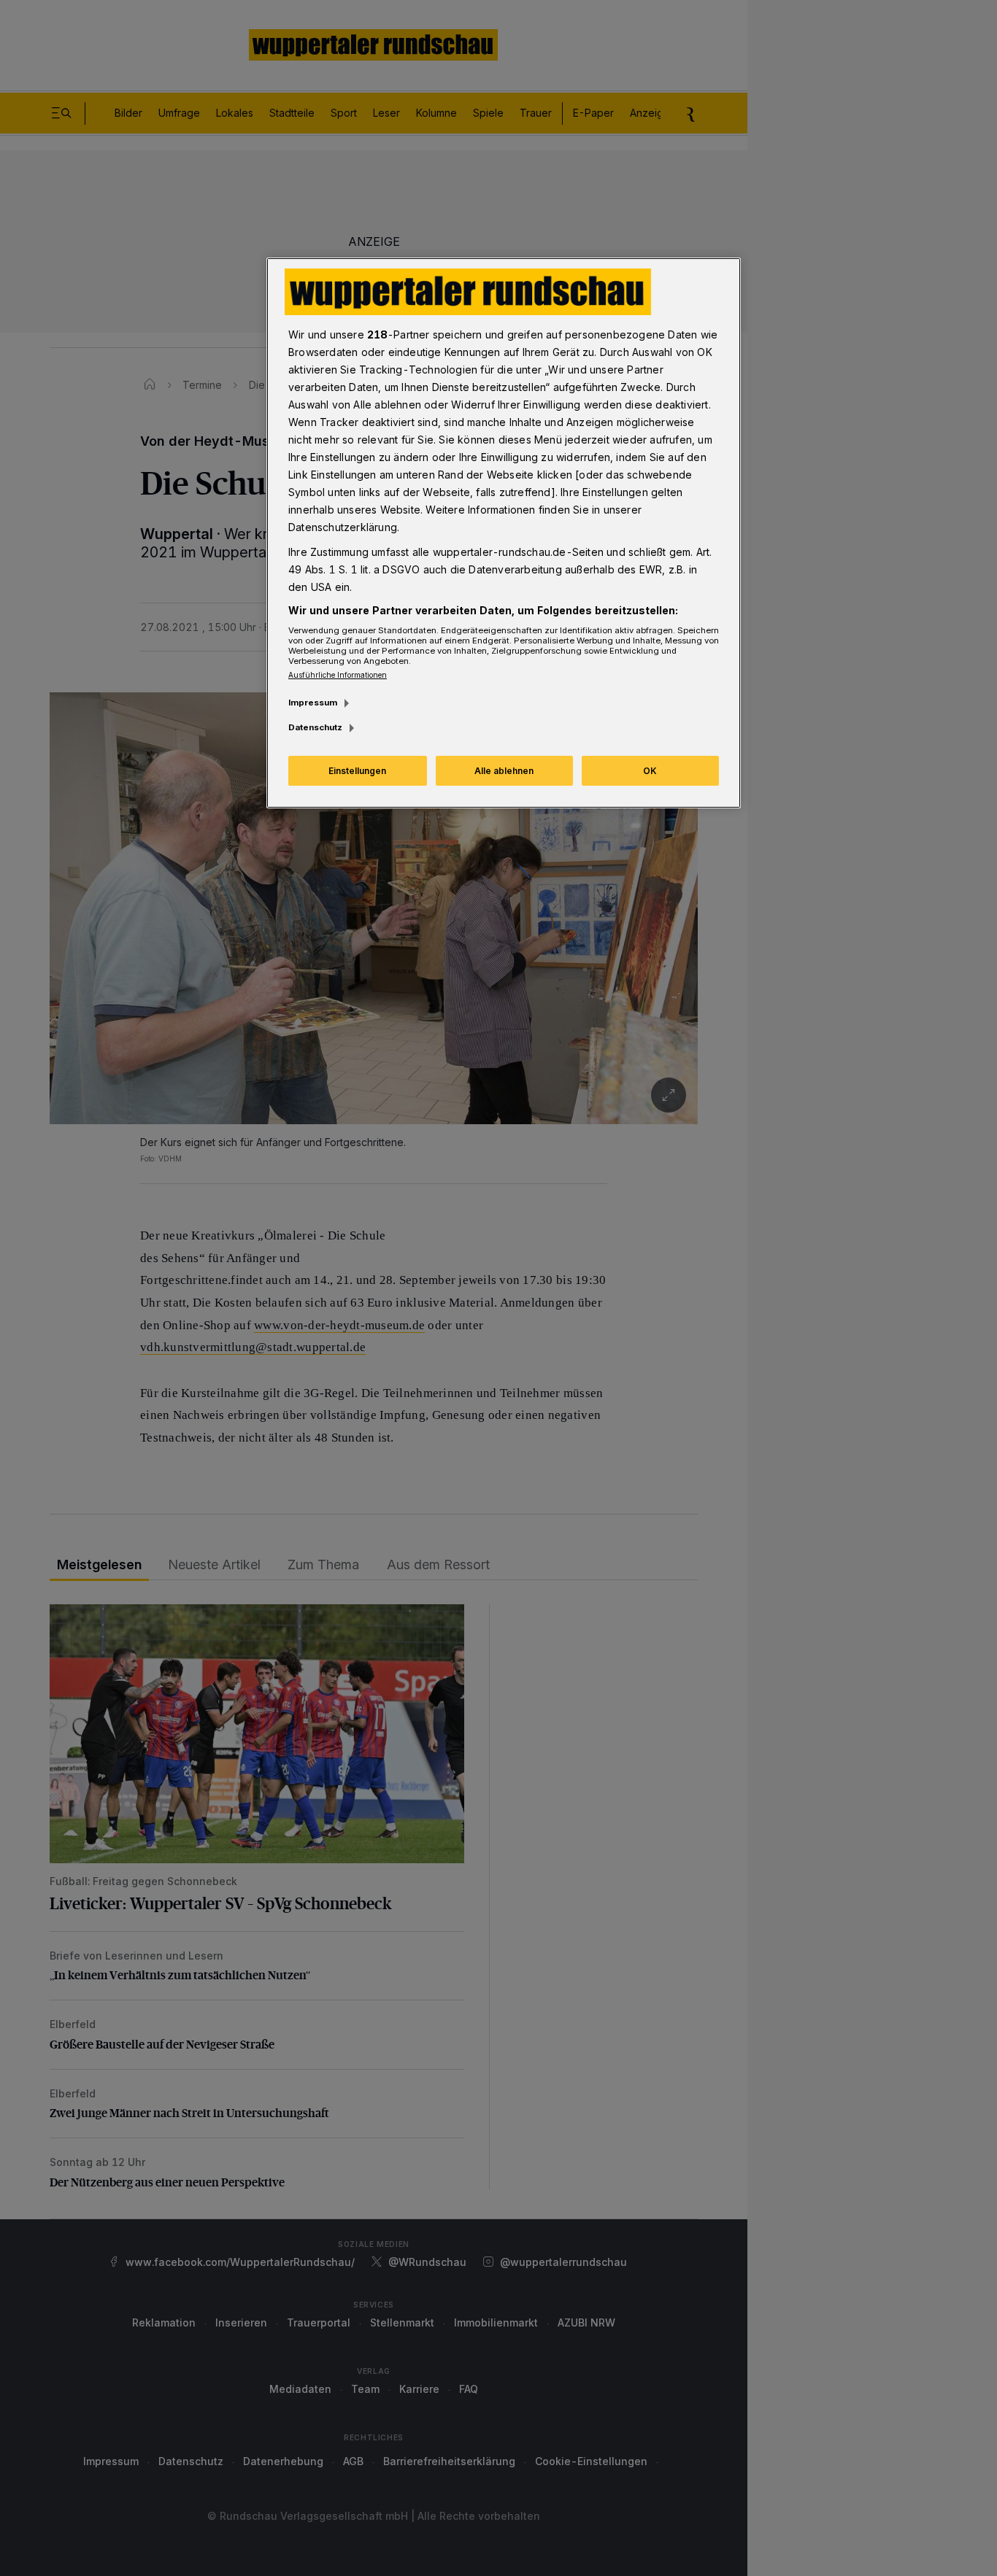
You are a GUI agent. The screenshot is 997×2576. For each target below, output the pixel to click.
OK (650, 771)
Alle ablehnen (504, 771)
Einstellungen (357, 771)
